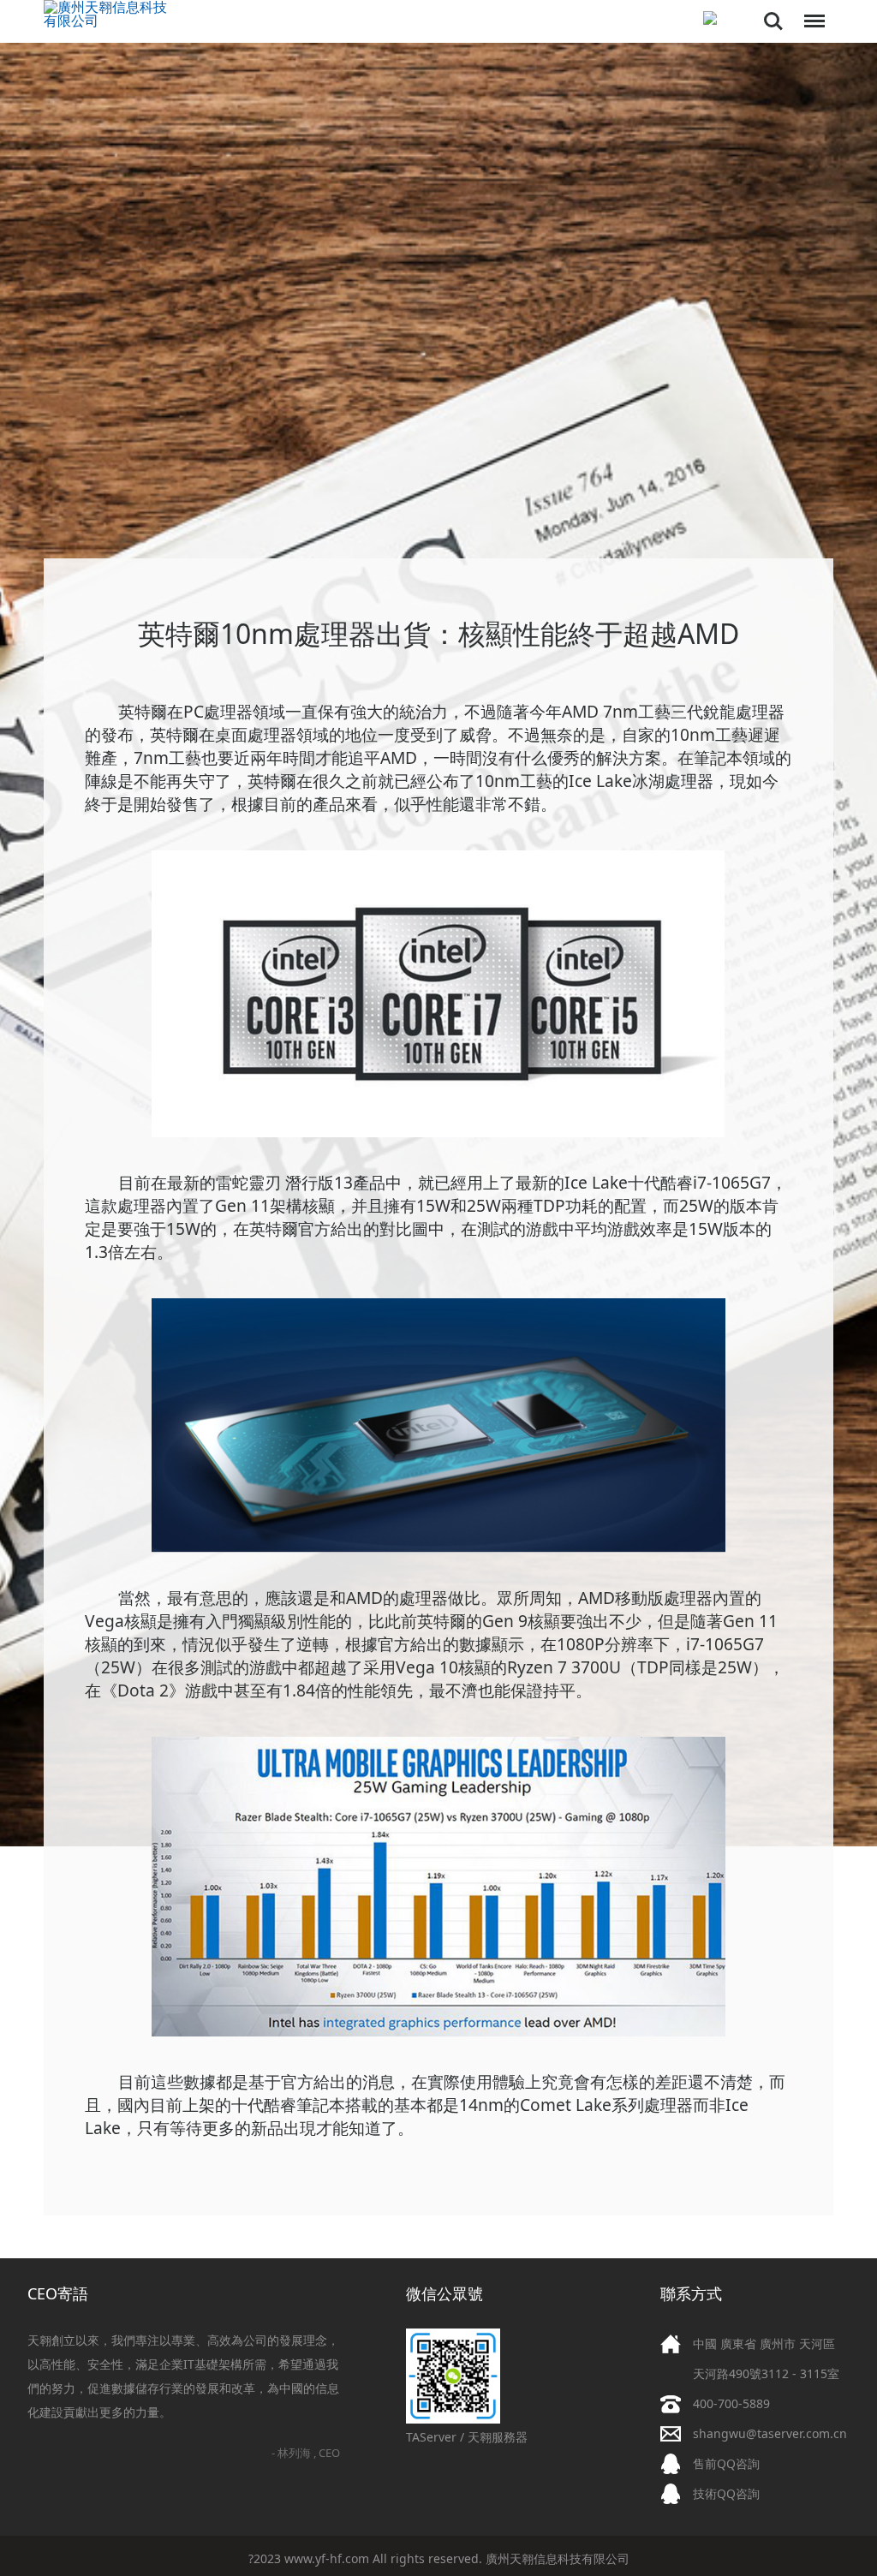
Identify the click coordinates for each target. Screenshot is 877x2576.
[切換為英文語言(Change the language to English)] (710, 20)
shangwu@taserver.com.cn (770, 2433)
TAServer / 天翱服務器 (467, 2437)
